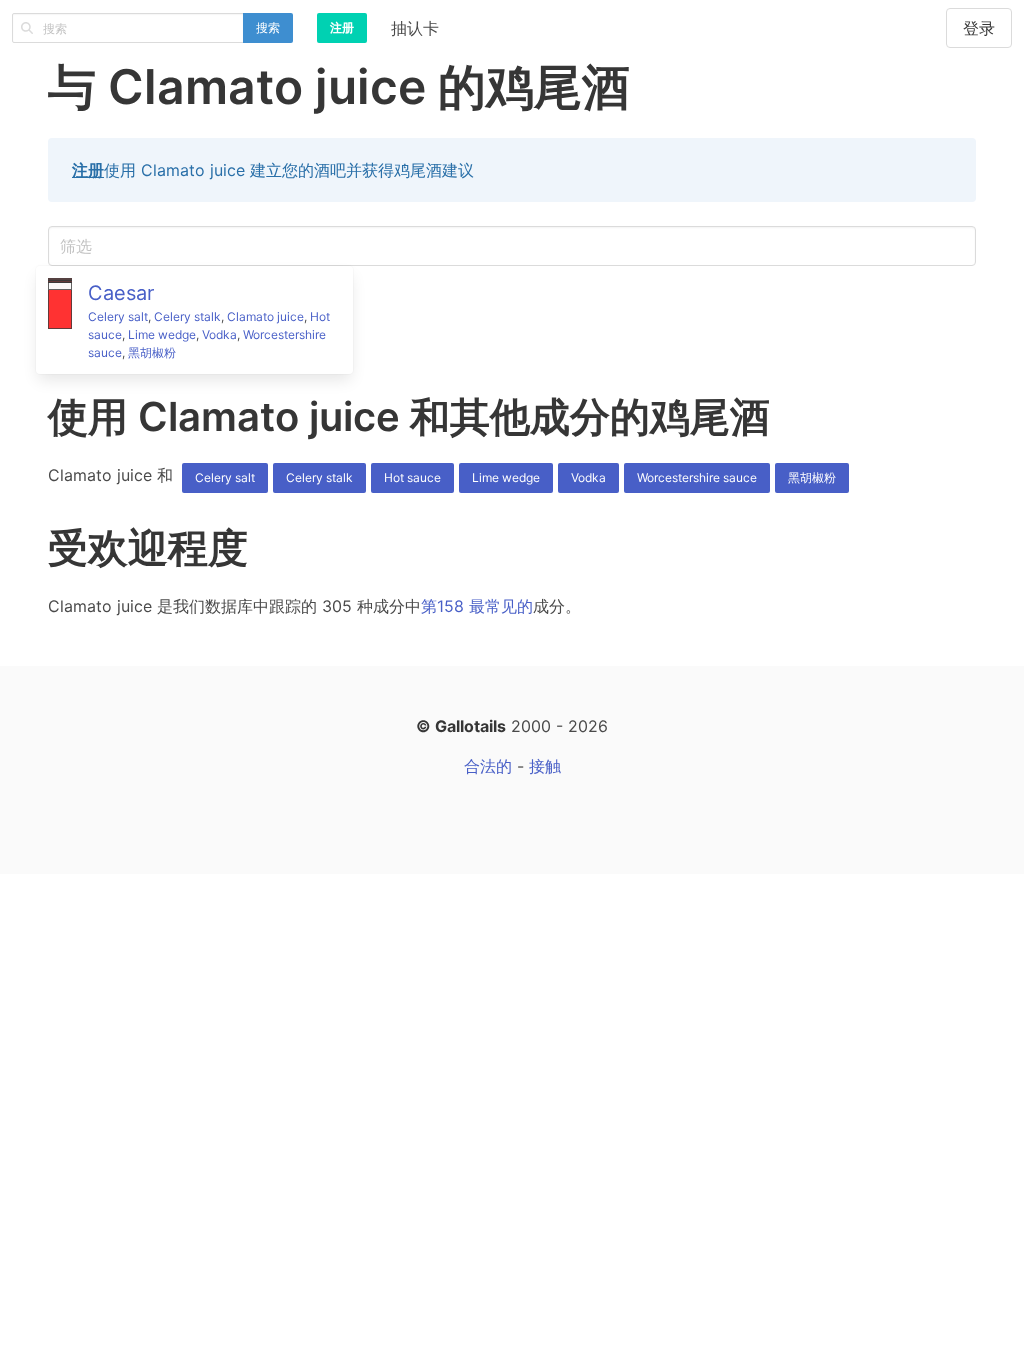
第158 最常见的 (477, 606)
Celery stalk (187, 316)
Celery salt (118, 316)
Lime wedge (162, 334)
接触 (545, 766)
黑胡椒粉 (152, 352)
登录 (979, 28)
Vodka (219, 334)
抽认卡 (415, 28)
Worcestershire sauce (697, 477)
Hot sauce (412, 477)
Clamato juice (265, 316)
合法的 (488, 766)
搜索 (268, 27)
